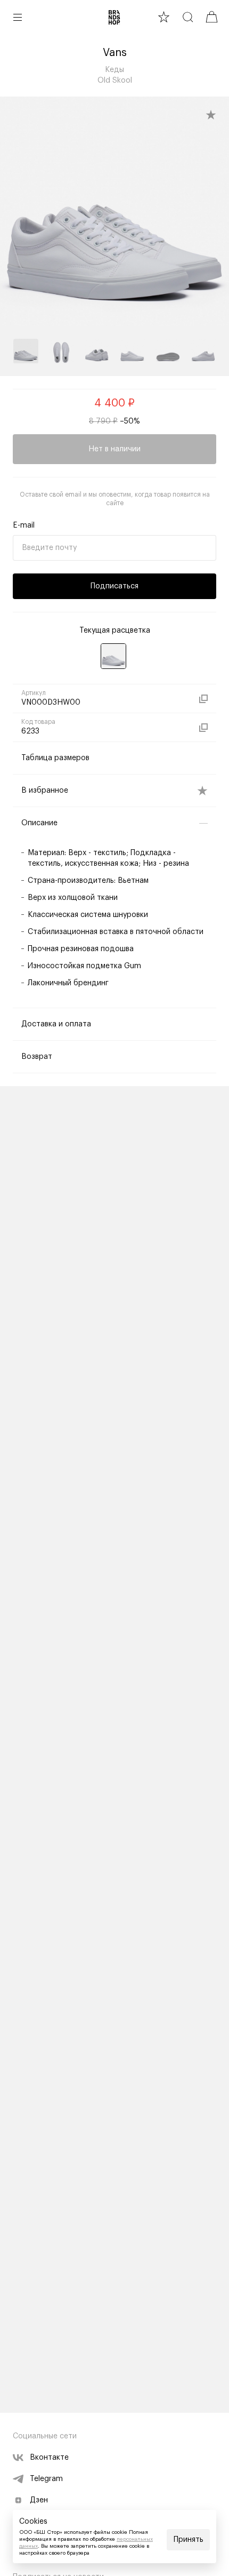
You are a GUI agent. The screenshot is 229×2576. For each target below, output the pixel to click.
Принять (189, 2540)
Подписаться (114, 586)
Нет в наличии (114, 449)
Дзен (39, 2500)
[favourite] (164, 17)
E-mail (24, 525)
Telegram (46, 2479)
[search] (188, 17)
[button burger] (18, 17)
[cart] (212, 17)
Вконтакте (49, 2458)
